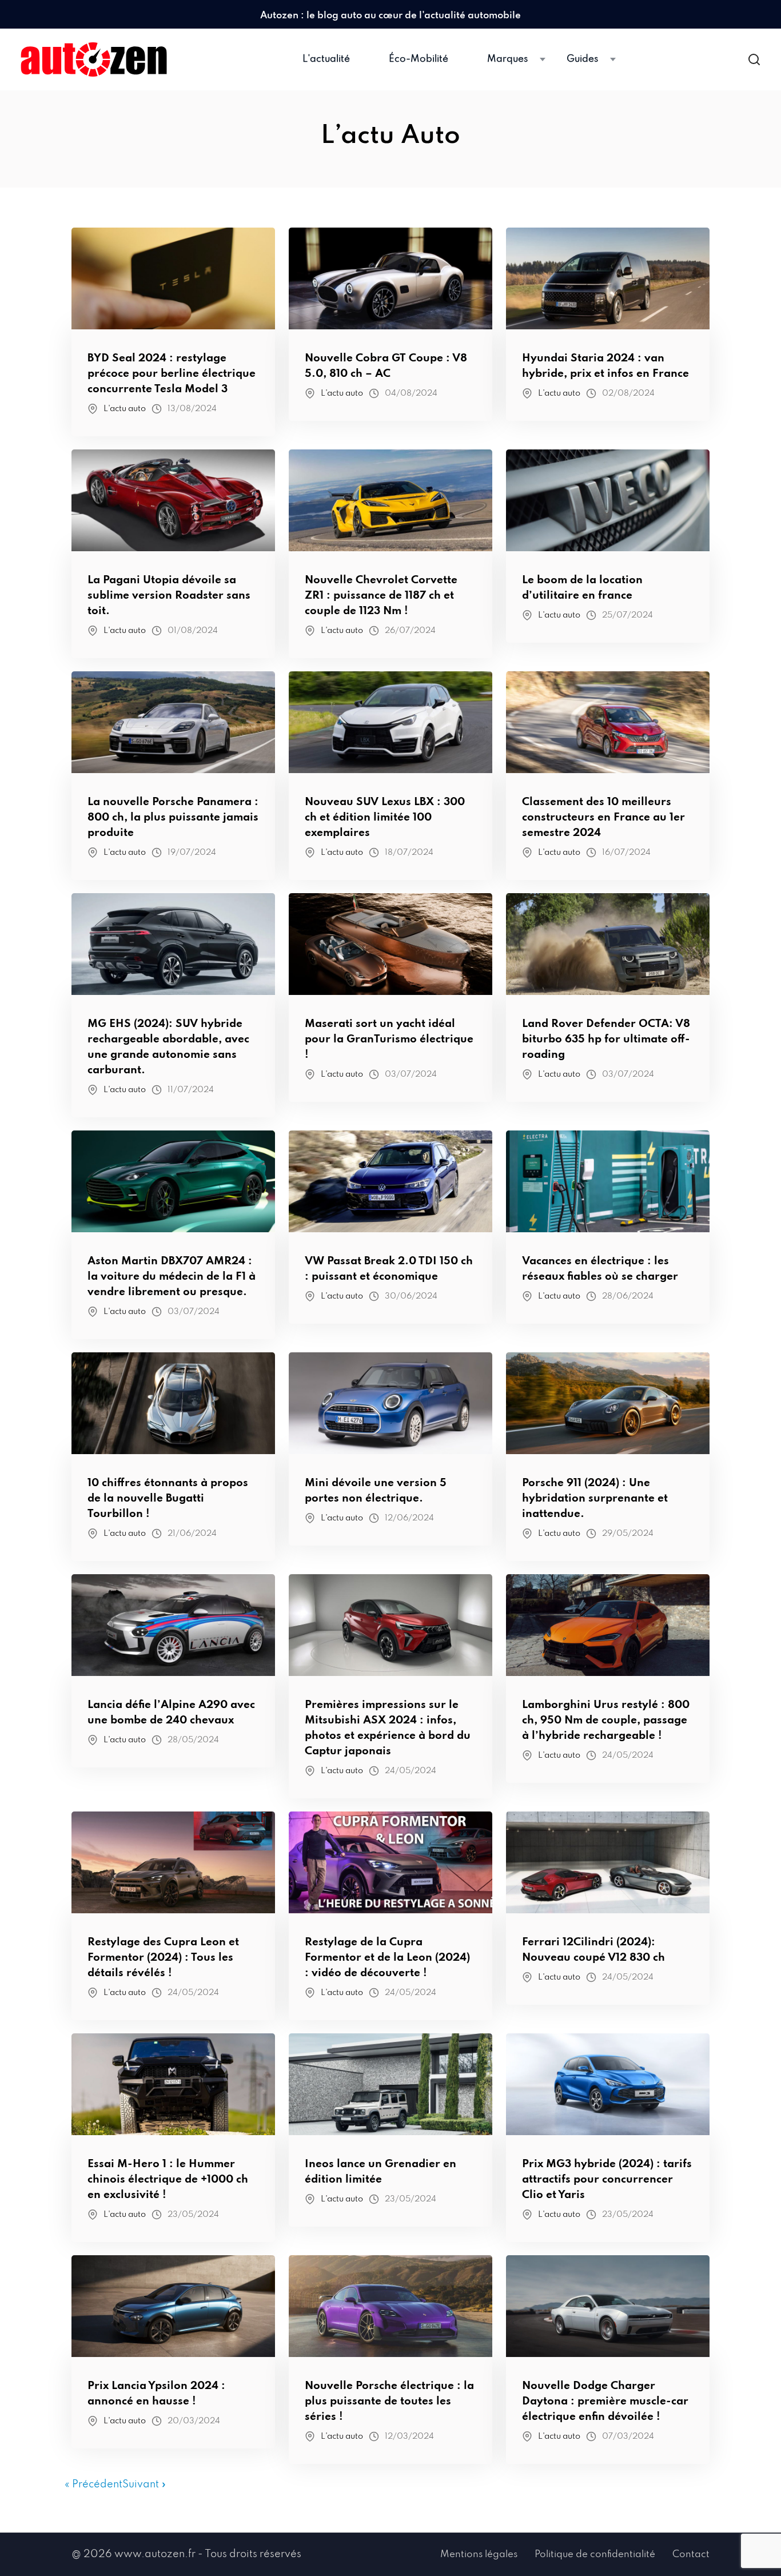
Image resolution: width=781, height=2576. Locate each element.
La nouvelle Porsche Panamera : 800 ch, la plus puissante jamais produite (173, 817)
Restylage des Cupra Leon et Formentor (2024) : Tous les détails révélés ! (163, 1958)
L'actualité (326, 59)
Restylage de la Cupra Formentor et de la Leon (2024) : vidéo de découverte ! (387, 1958)
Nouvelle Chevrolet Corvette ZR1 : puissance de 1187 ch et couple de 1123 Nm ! (381, 596)
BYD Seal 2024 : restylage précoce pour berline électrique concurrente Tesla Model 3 (172, 374)
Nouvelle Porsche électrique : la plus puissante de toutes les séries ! (389, 2401)
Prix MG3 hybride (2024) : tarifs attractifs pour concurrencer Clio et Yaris (607, 2179)
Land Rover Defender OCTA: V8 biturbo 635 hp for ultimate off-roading (606, 1039)
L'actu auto (125, 409)
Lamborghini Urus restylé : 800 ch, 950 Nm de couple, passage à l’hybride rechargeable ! (606, 1720)
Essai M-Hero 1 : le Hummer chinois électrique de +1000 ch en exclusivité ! (168, 2179)
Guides (582, 59)
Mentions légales (479, 2555)
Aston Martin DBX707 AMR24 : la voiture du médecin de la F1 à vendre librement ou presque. (172, 1277)
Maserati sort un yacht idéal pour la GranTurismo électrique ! (389, 1039)
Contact (691, 2555)
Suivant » (144, 2485)
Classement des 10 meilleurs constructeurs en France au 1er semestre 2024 (603, 817)
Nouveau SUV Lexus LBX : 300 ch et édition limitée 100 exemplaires (385, 817)
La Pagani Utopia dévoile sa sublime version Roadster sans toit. (169, 596)
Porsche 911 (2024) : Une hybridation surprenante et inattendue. (595, 1498)
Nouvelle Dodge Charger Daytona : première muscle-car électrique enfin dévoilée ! (605, 2401)
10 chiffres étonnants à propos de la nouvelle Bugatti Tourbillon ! (168, 1498)
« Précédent (93, 2485)
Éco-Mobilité (419, 59)
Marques (507, 59)
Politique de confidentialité (595, 2555)
